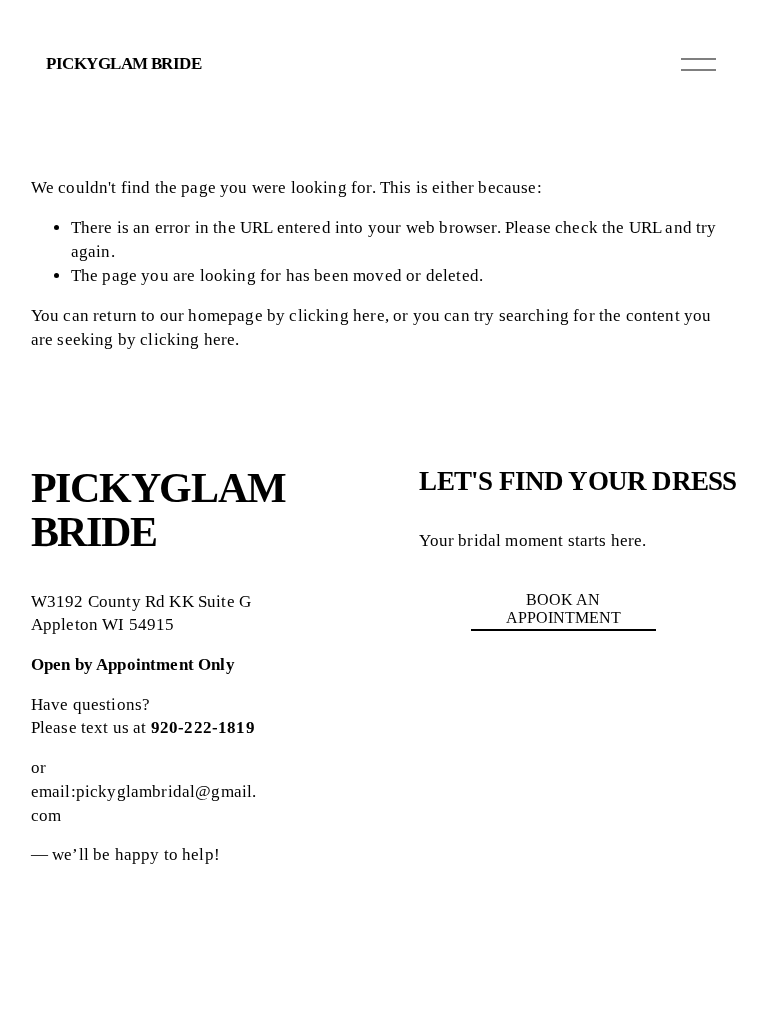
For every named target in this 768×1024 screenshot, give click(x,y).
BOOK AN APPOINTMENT (563, 608)
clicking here (336, 315)
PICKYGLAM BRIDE (123, 63)
